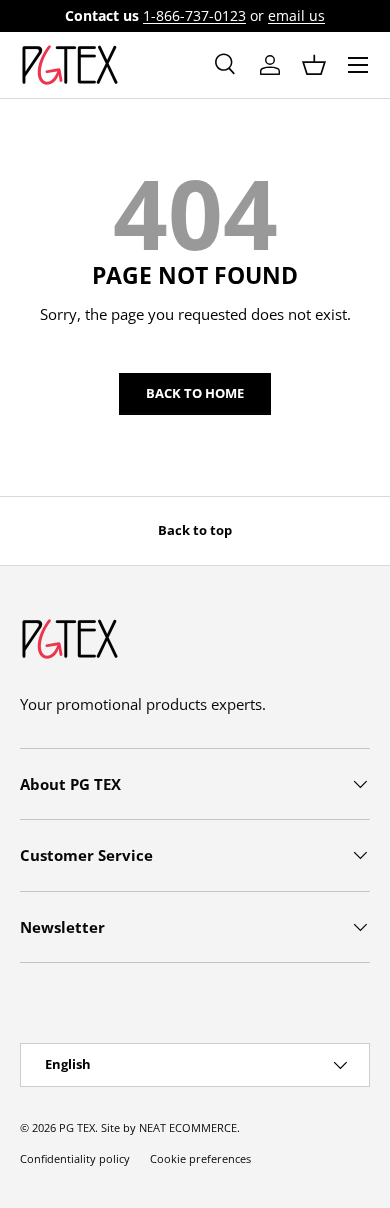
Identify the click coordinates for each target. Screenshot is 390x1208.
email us (296, 16)
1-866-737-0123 (194, 16)
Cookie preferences (200, 1158)
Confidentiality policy (75, 1158)
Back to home (195, 393)
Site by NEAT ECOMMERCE (169, 1127)
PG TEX (77, 1127)
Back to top (195, 530)
